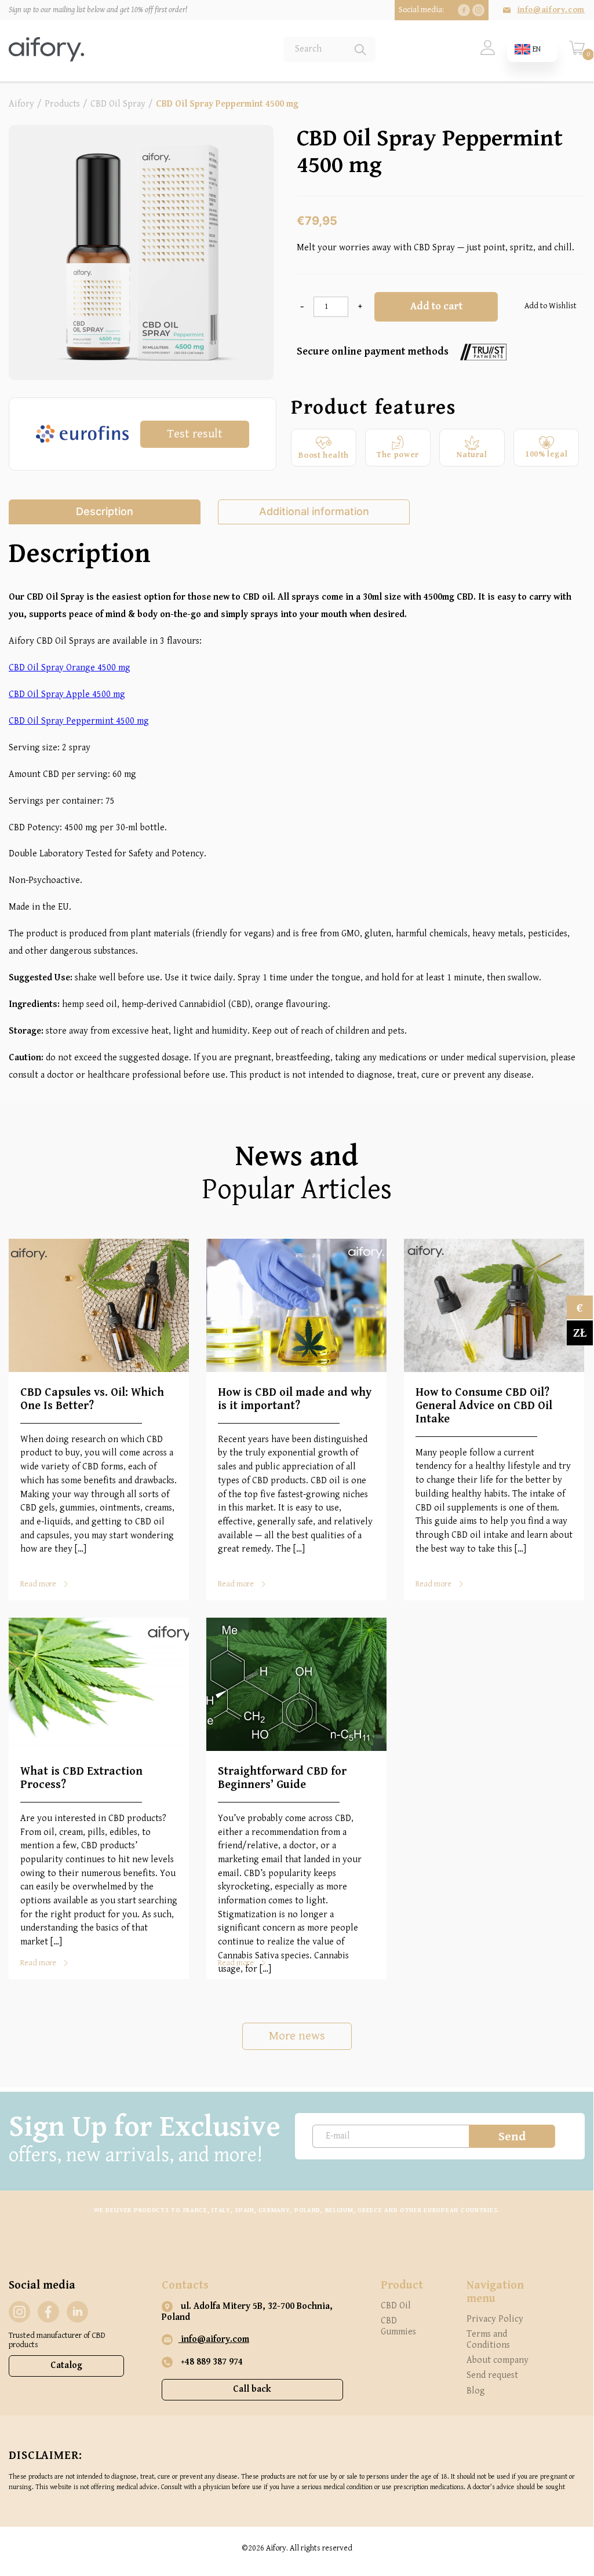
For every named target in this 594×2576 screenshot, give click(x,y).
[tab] (105, 512)
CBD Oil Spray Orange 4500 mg (70, 668)
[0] (577, 53)
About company (498, 2360)
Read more (38, 1584)
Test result (195, 434)
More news (297, 2036)
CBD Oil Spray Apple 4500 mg (67, 694)
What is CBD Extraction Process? (81, 1778)
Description (105, 511)
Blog (476, 2391)
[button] (549, 307)
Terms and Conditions (488, 2339)
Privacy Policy (495, 2319)
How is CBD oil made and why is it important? (295, 1399)
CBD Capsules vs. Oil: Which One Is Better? (92, 1399)
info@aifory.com (551, 10)
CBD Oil (396, 2306)
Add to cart (436, 306)
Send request (492, 2375)
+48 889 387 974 (211, 2362)
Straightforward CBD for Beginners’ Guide (282, 1778)
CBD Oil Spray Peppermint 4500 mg (79, 721)
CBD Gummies (398, 2326)
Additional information (314, 511)
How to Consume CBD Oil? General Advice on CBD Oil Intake (484, 1406)
